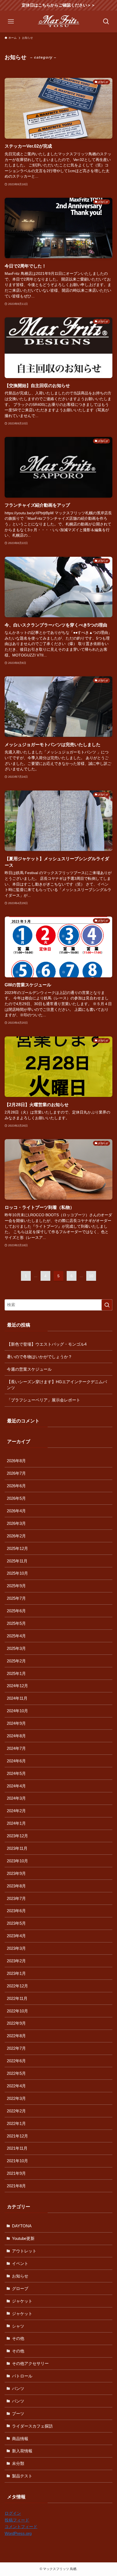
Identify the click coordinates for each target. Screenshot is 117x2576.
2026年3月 (16, 1523)
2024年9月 (16, 1723)
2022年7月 (16, 2048)
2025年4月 (16, 1636)
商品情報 (20, 2439)
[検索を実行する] (107, 1305)
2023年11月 (17, 1848)
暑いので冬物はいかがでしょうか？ (39, 1357)
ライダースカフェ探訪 (32, 2426)
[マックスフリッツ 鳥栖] (59, 22)
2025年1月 (16, 1673)
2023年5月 (16, 1923)
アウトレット (24, 2251)
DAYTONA (22, 2226)
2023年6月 (16, 1911)
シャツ (18, 2326)
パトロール (22, 2376)
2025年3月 (16, 1648)
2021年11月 (17, 2148)
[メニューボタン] (11, 22)
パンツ (18, 2388)
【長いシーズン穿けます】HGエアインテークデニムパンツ (57, 1385)
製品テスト (22, 2476)
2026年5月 (16, 1498)
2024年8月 (16, 1736)
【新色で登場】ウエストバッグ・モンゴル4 (47, 1344)
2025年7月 (16, 1598)
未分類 (18, 2463)
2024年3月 (16, 1798)
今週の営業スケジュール (29, 1369)
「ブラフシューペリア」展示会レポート (44, 1400)
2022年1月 (16, 2123)
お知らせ (20, 2276)
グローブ (20, 2288)
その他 (18, 2338)
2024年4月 (16, 1786)
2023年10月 (17, 1861)
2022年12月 (17, 1986)
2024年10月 (17, 1711)
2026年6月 (16, 1486)
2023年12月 (17, 1836)
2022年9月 (16, 2023)
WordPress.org (18, 2533)
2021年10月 (17, 2161)
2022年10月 (17, 2011)
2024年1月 (16, 1823)
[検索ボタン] (106, 22)
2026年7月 (16, 1473)
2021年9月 (16, 2173)
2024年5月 (16, 1773)
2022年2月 (16, 2111)
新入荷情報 (22, 2451)
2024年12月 (17, 1686)
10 (91, 1276)
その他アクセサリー (30, 2363)
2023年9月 (16, 1873)
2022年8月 (16, 2036)
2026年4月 (16, 1511)
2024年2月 (16, 1811)
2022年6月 (16, 2061)
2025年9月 (16, 1586)
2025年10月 (17, 1573)
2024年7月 (16, 1748)
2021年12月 (17, 2136)
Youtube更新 (23, 2238)
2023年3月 (16, 1948)
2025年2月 (16, 1661)
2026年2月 (16, 1536)
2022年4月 (16, 2086)
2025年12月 (17, 1548)
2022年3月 (16, 2098)
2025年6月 (16, 1611)
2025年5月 (16, 1623)
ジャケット (22, 2301)
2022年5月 (16, 2073)
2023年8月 (16, 1886)
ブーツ (18, 2414)
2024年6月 (16, 1761)
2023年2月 (16, 1961)
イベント (20, 2263)
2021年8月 (16, 2186)
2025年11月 (17, 1561)
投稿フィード (17, 2520)
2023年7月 (16, 1898)
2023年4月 (16, 1936)
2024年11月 (17, 1698)
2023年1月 (16, 1973)
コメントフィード (21, 2527)
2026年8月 (16, 1461)
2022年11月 (17, 1998)
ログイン (13, 2513)
